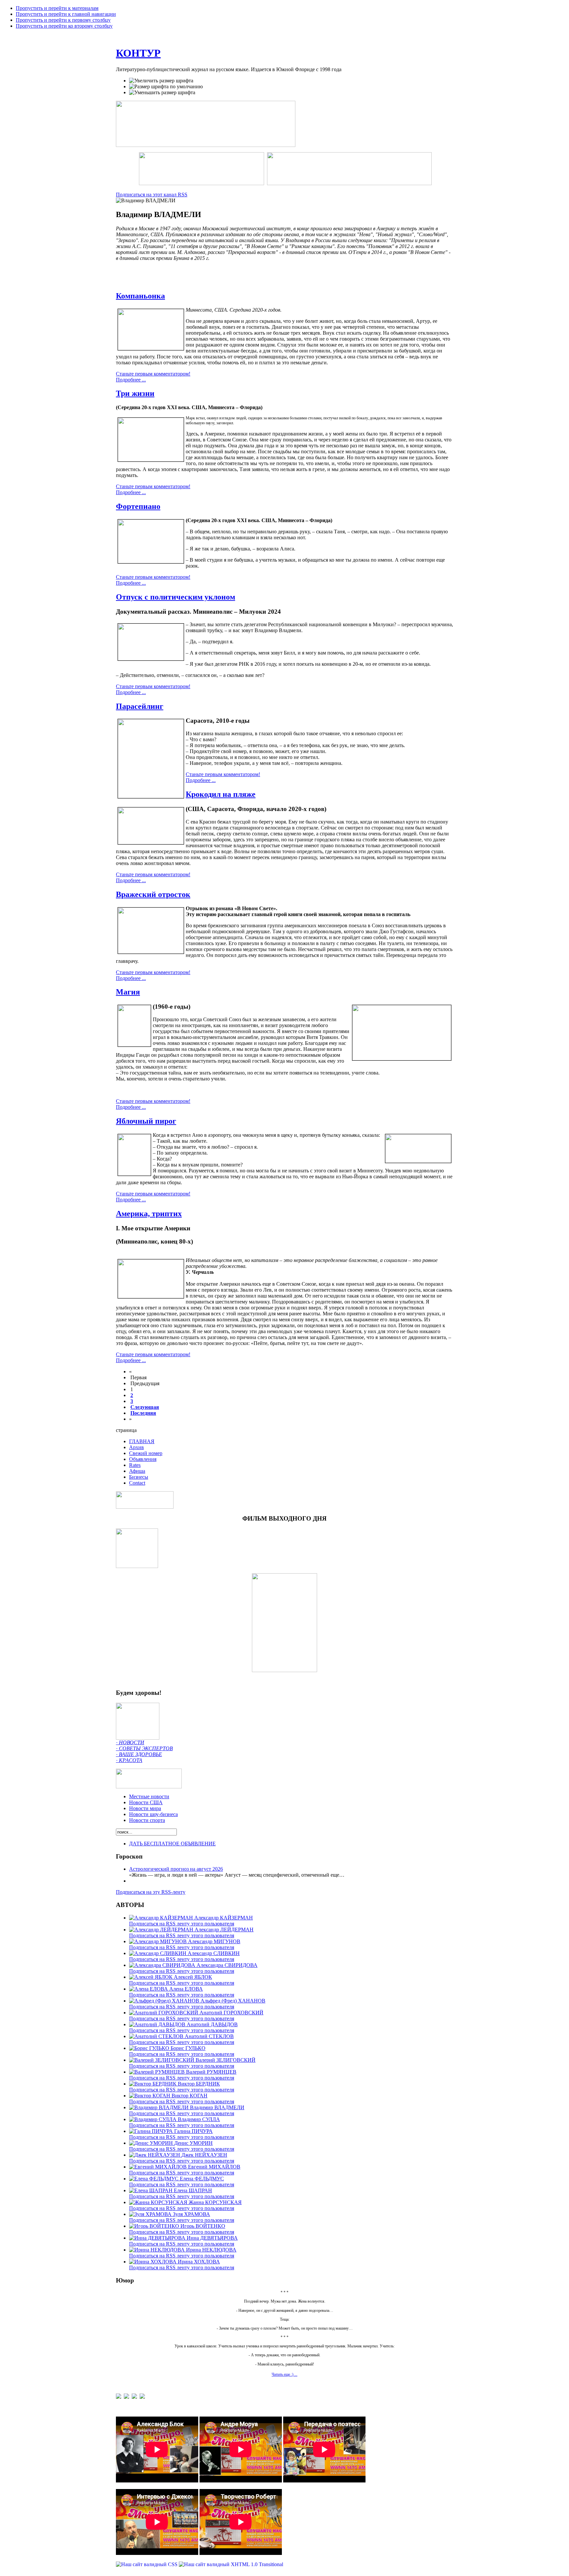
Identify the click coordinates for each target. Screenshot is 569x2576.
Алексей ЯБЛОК (193, 1977)
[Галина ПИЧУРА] (152, 2131)
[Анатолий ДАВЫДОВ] (158, 2024)
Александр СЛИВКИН (214, 1953)
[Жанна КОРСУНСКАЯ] (159, 2202)
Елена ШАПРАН (193, 2190)
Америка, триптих (149, 1214)
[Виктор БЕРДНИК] (153, 2084)
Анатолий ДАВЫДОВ (212, 2024)
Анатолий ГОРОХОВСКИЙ (231, 2013)
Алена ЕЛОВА (186, 1989)
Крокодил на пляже (221, 794)
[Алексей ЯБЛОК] (151, 1977)
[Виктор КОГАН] (150, 2096)
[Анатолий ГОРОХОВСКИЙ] (164, 2013)
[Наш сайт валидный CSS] (147, 2564)
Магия (128, 992)
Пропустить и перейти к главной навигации (66, 14)
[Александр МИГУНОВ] (159, 1941)
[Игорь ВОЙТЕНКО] (155, 2226)
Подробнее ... (131, 380)
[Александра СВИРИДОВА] (163, 1965)
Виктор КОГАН (190, 2096)
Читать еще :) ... (284, 2374)
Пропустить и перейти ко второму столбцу (64, 26)
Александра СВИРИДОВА (227, 1965)
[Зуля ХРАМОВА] (151, 2214)
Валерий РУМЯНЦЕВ (211, 2072)
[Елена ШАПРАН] (151, 2190)
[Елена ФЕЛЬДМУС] (154, 2179)
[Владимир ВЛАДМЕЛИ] (160, 2107)
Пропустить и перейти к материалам (57, 8)
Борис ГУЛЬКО (188, 2048)
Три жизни (135, 393)
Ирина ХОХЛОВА (199, 2262)
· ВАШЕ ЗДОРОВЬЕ (139, 1754)
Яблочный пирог (146, 1121)
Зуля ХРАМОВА (191, 2214)
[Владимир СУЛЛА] (153, 2119)
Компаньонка (140, 296)
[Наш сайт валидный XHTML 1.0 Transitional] (231, 2564)
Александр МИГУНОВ (214, 1941)
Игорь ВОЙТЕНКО (203, 2226)
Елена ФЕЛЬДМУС (202, 2179)
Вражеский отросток (153, 894)
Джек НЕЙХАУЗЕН (204, 2155)
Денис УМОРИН (193, 2143)
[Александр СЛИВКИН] (158, 1953)
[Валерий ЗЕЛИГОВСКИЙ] (162, 2060)
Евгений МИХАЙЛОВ (214, 2167)
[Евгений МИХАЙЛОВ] (159, 2167)
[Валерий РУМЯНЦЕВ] (158, 2072)
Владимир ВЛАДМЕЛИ (217, 2107)
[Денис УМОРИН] (152, 2143)
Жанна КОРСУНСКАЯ (215, 2202)
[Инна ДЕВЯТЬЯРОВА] (158, 2238)
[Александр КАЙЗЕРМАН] (162, 1918)
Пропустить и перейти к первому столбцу (63, 20)
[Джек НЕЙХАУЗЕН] (155, 2155)
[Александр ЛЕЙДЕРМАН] (162, 1930)
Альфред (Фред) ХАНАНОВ (233, 2001)
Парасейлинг (140, 706)
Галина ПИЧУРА (193, 2131)
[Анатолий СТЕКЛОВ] (157, 2036)
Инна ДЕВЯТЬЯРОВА (212, 2238)
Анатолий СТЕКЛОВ (209, 2036)
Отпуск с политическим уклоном (176, 597)
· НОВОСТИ (130, 1742)
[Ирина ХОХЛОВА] (153, 2262)
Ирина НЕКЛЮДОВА (211, 2250)
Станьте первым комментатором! (153, 374)
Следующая (145, 1407)
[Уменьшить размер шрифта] (162, 93)
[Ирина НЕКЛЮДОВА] (158, 2250)
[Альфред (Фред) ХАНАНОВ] (165, 2001)
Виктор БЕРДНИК (199, 2084)
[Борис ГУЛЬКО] (150, 2048)
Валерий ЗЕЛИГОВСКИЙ (226, 2060)
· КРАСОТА (129, 1760)
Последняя (143, 1413)
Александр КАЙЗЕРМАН (224, 1918)
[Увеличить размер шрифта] (161, 81)
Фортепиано (138, 506)
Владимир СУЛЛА (199, 2119)
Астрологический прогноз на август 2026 (176, 1869)
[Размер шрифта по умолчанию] (166, 87)
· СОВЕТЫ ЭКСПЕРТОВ (144, 1748)
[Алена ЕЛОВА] (149, 1989)
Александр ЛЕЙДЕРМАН (224, 1930)
